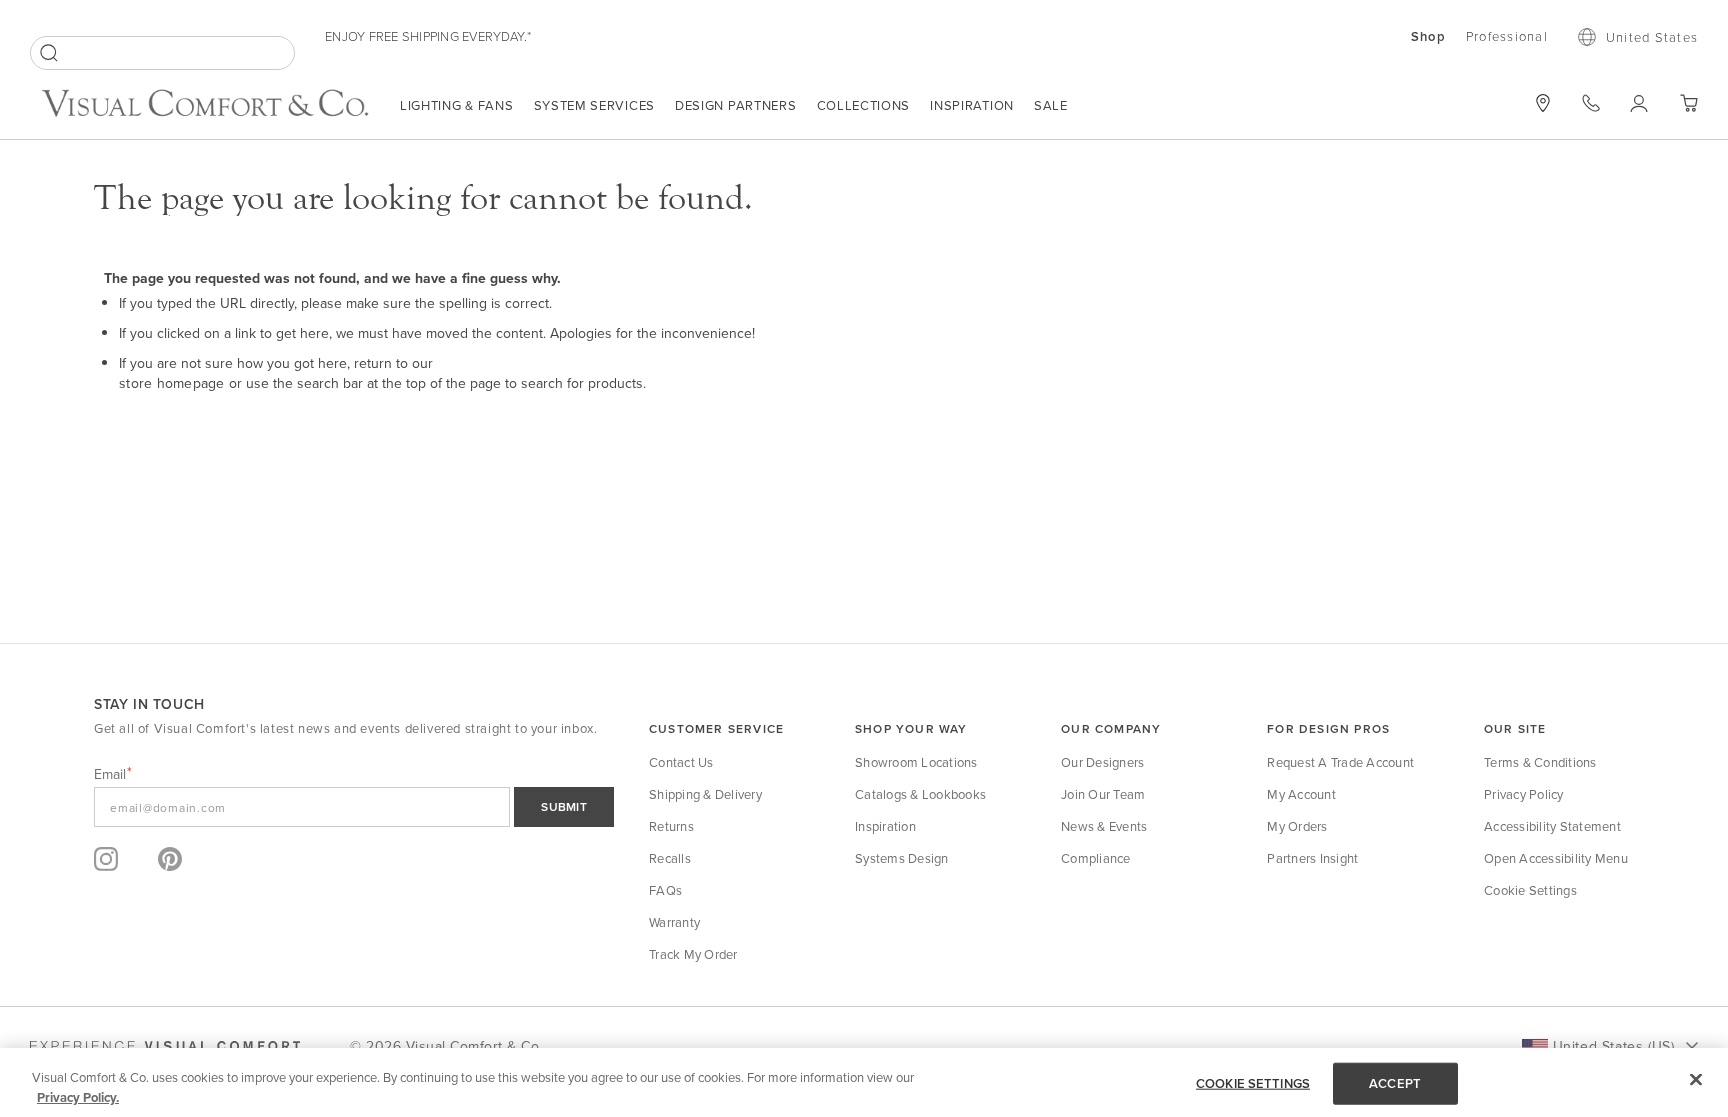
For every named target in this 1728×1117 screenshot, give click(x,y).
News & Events (1104, 826)
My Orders (1297, 826)
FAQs (665, 890)
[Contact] (1591, 103)
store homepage (172, 383)
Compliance (1096, 858)
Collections (864, 105)
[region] (864, 1082)
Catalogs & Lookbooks (920, 794)
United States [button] (1652, 37)
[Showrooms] (1543, 103)
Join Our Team (1103, 794)
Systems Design (902, 858)
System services (595, 105)
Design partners (736, 105)
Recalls (670, 858)
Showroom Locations (916, 762)
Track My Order (693, 954)
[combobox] (162, 53)
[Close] (1696, 1080)
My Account (1301, 794)
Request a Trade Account (1340, 762)
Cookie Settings (1530, 890)
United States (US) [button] (1613, 1046)
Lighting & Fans (457, 105)
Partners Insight (1312, 858)
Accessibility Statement (1552, 826)
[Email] (354, 807)
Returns (671, 826)
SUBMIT (564, 806)
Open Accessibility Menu (1556, 858)
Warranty (674, 922)
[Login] (1639, 103)
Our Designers (1102, 762)
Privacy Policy (1524, 794)
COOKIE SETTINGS (1253, 1083)
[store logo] (205, 105)
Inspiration (972, 105)
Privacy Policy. (78, 1096)
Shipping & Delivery (705, 794)
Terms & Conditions (1540, 762)
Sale (1051, 105)
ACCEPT (1395, 1083)
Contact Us (681, 762)
